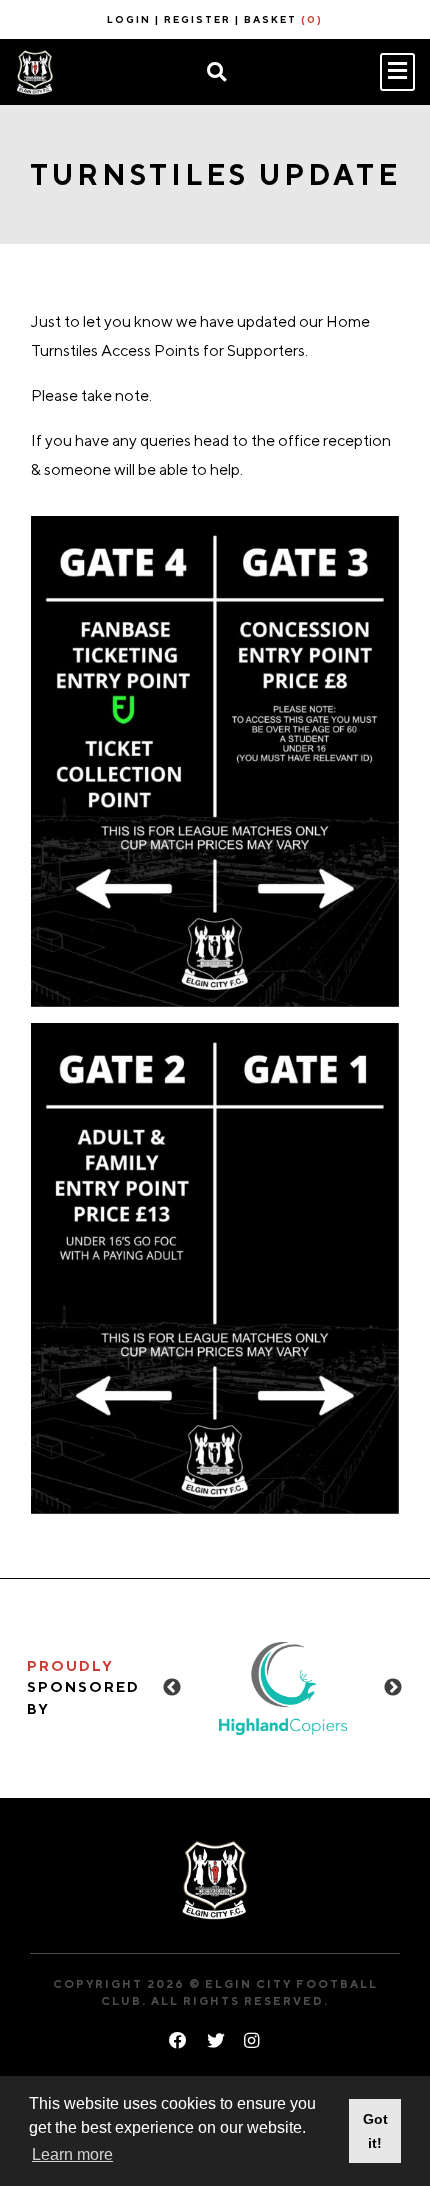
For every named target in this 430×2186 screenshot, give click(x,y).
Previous (172, 1688)
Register (197, 19)
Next (393, 1688)
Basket (283, 19)
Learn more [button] (72, 2154)
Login (129, 19)
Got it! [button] (375, 2131)
